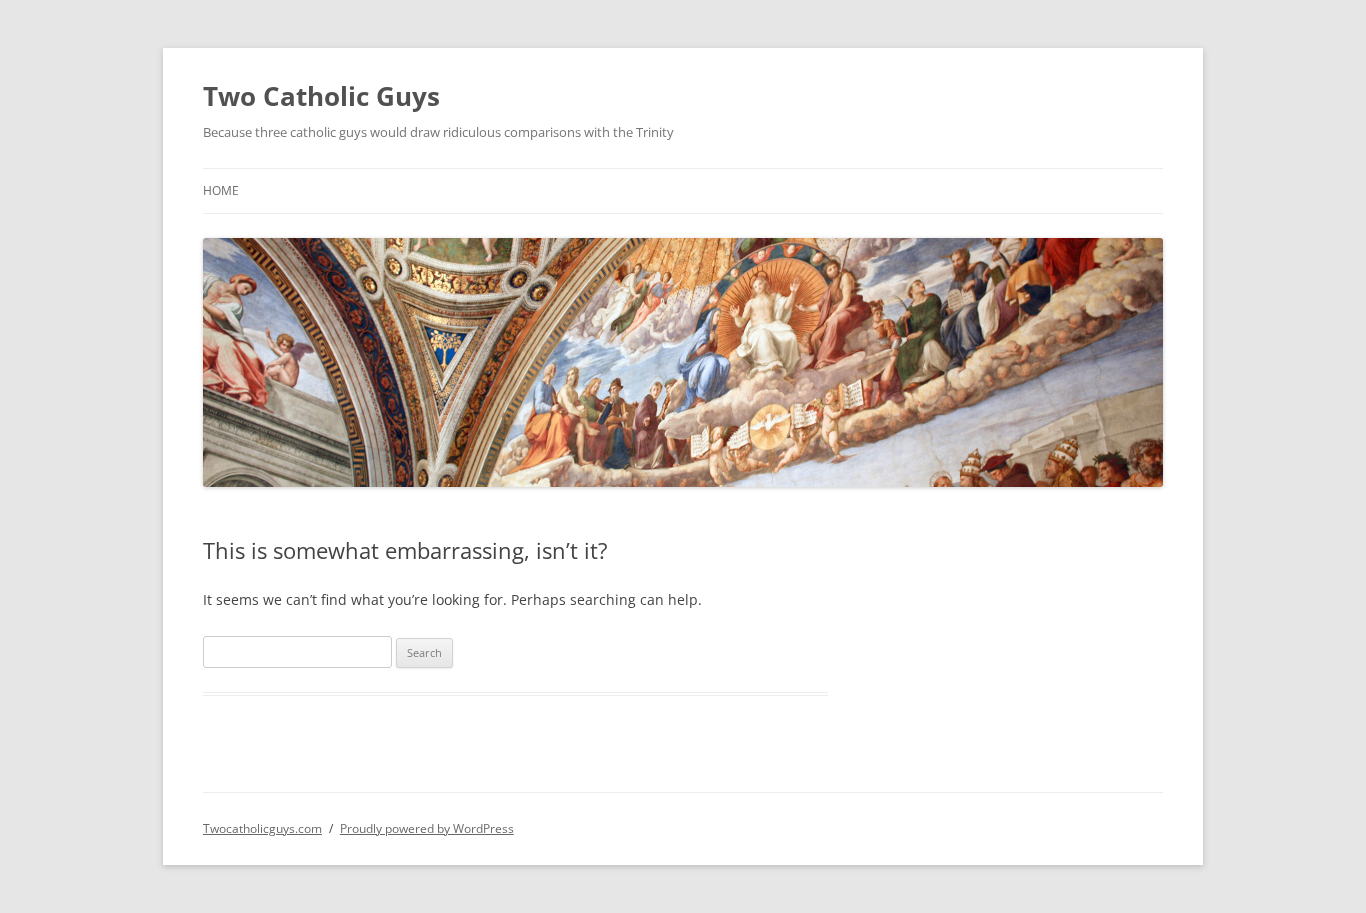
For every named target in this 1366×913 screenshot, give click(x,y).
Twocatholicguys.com (262, 828)
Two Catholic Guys (321, 96)
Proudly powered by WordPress (427, 828)
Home (221, 190)
